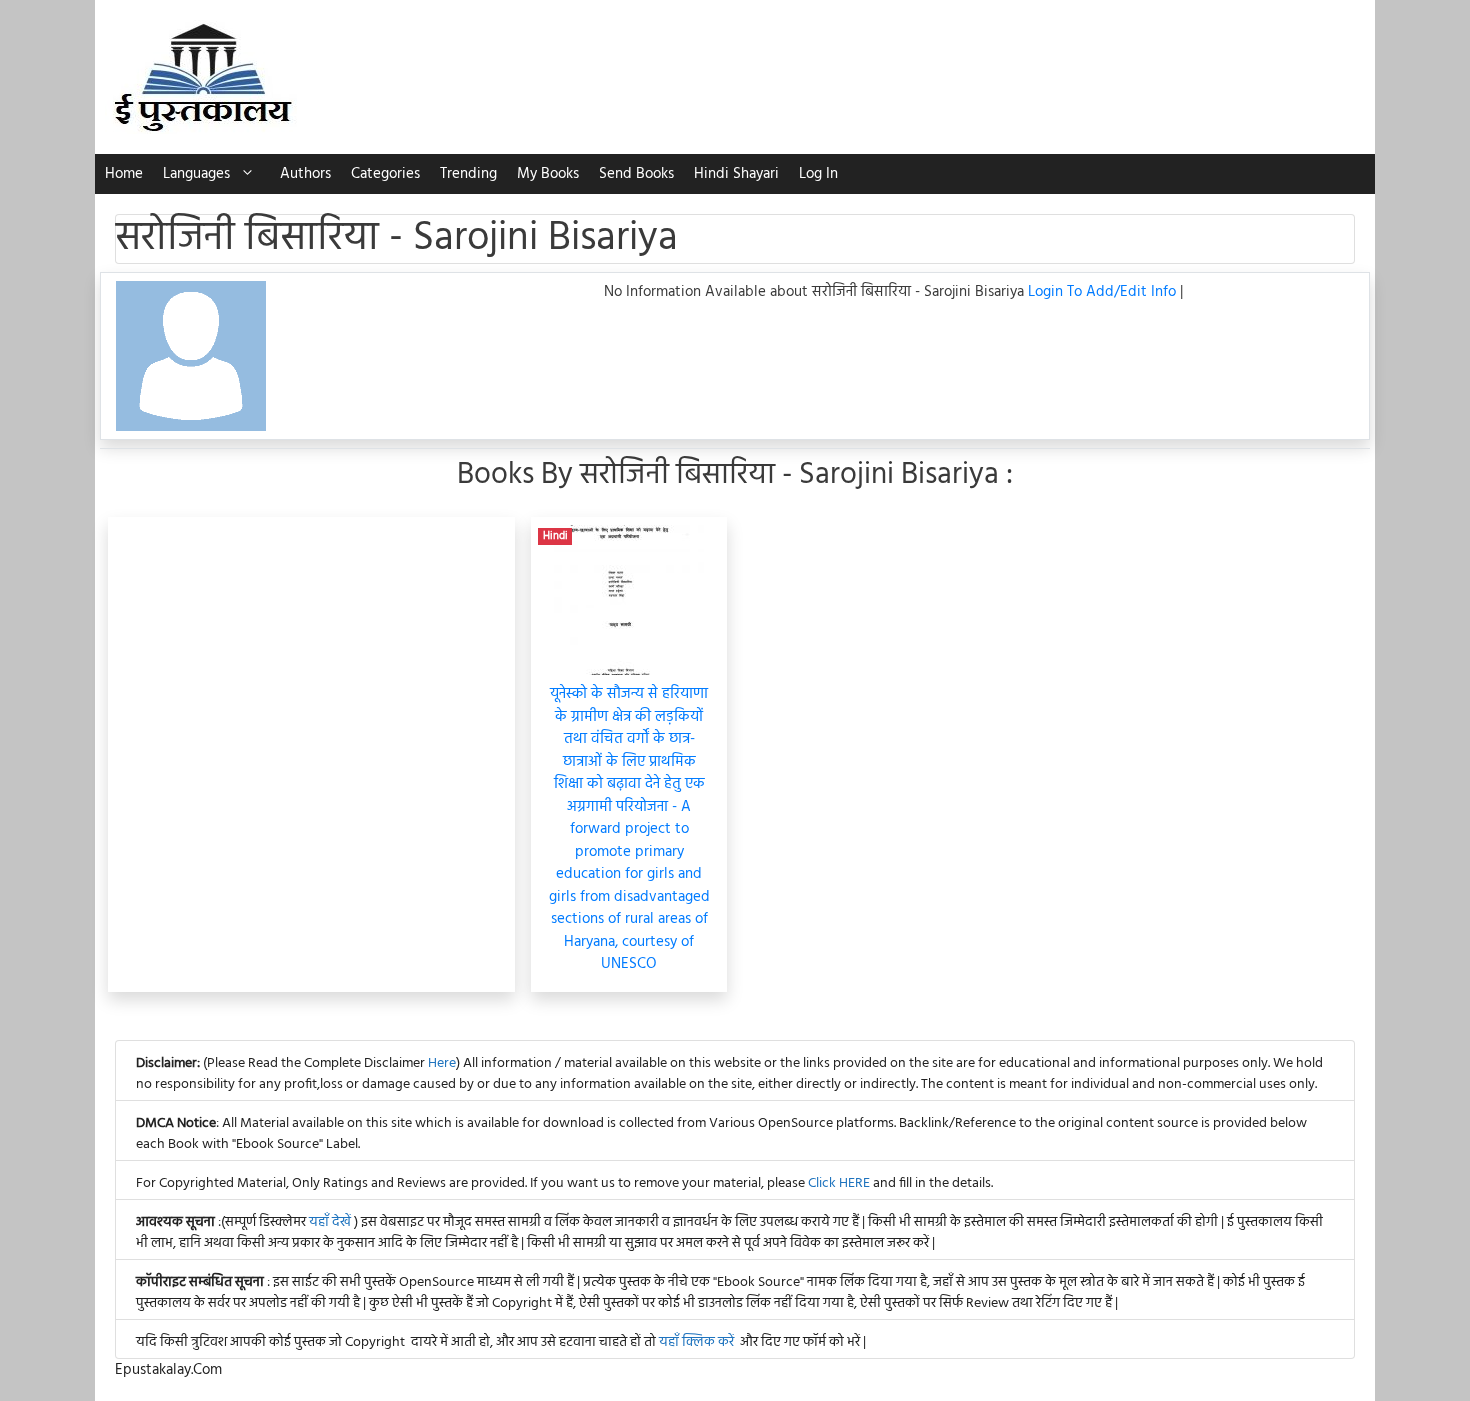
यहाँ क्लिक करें (696, 1342)
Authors (305, 174)
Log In (818, 174)
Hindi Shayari (736, 174)
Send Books (636, 174)
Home (124, 174)
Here (442, 1063)
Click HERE (839, 1183)
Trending (468, 174)
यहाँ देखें (331, 1222)
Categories (385, 174)
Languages (196, 174)
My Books (548, 174)
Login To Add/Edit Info (1104, 292)
